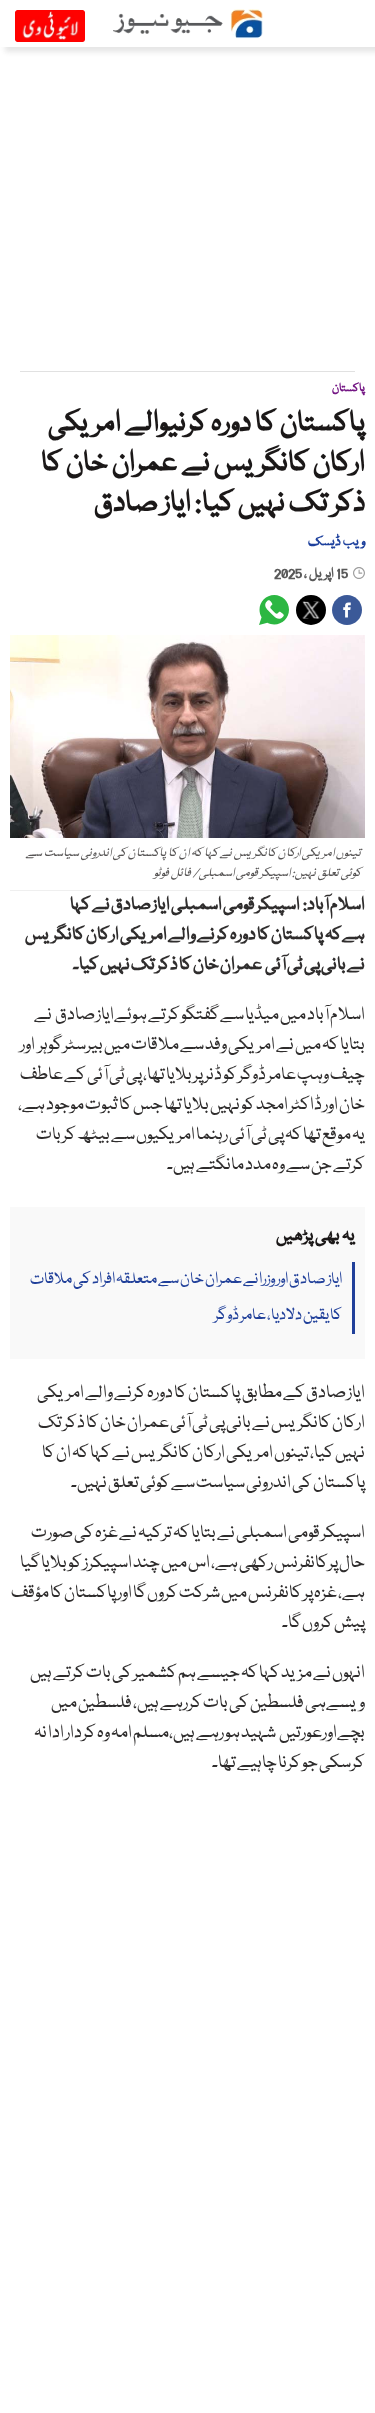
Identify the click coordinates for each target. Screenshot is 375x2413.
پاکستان (348, 388)
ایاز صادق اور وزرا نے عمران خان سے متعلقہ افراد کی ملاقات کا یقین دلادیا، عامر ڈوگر (186, 1298)
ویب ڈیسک (336, 542)
